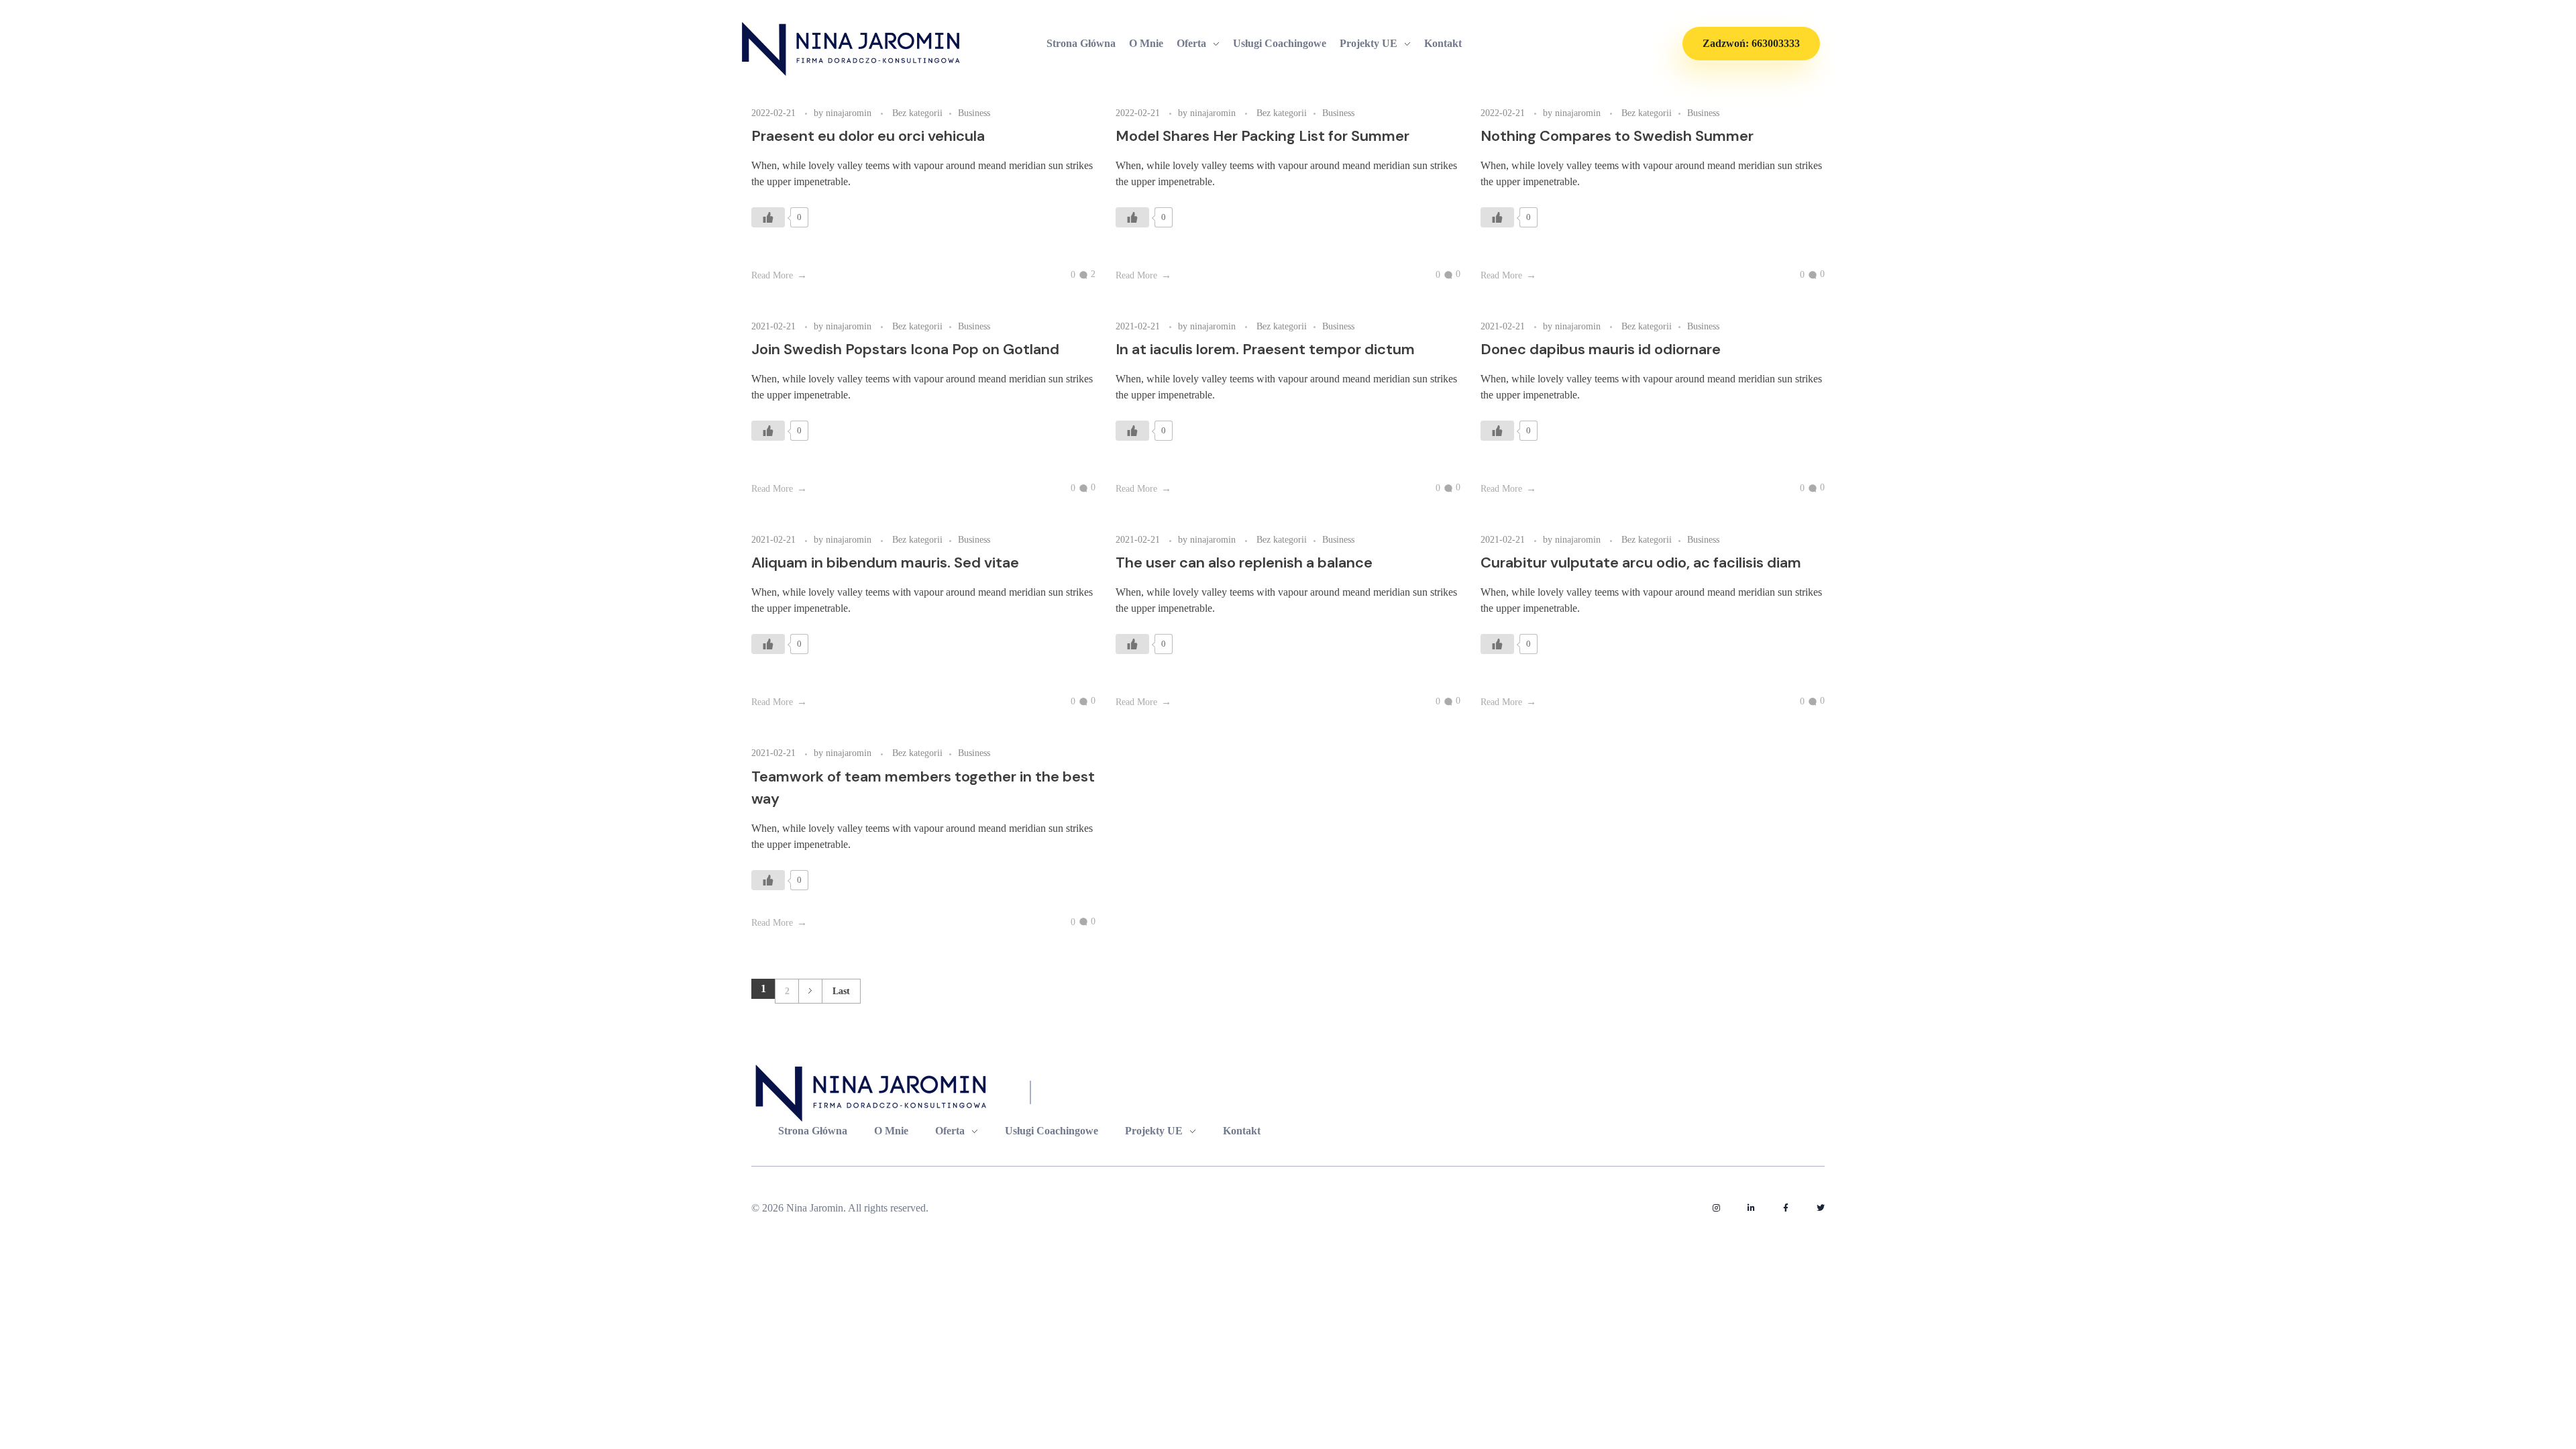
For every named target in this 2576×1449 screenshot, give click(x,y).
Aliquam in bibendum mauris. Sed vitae (885, 562)
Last (841, 991)
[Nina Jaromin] (852, 49)
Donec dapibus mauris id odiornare (1601, 349)
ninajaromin (850, 113)
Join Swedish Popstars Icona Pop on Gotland (905, 349)
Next (810, 991)
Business (974, 113)
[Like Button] (768, 217)
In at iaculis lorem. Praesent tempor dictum (1265, 349)
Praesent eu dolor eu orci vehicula (868, 136)
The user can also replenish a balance (1244, 562)
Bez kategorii (917, 113)
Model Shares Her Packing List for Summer (1263, 136)
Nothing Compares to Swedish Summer (1617, 136)
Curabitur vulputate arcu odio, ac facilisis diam (1641, 562)
